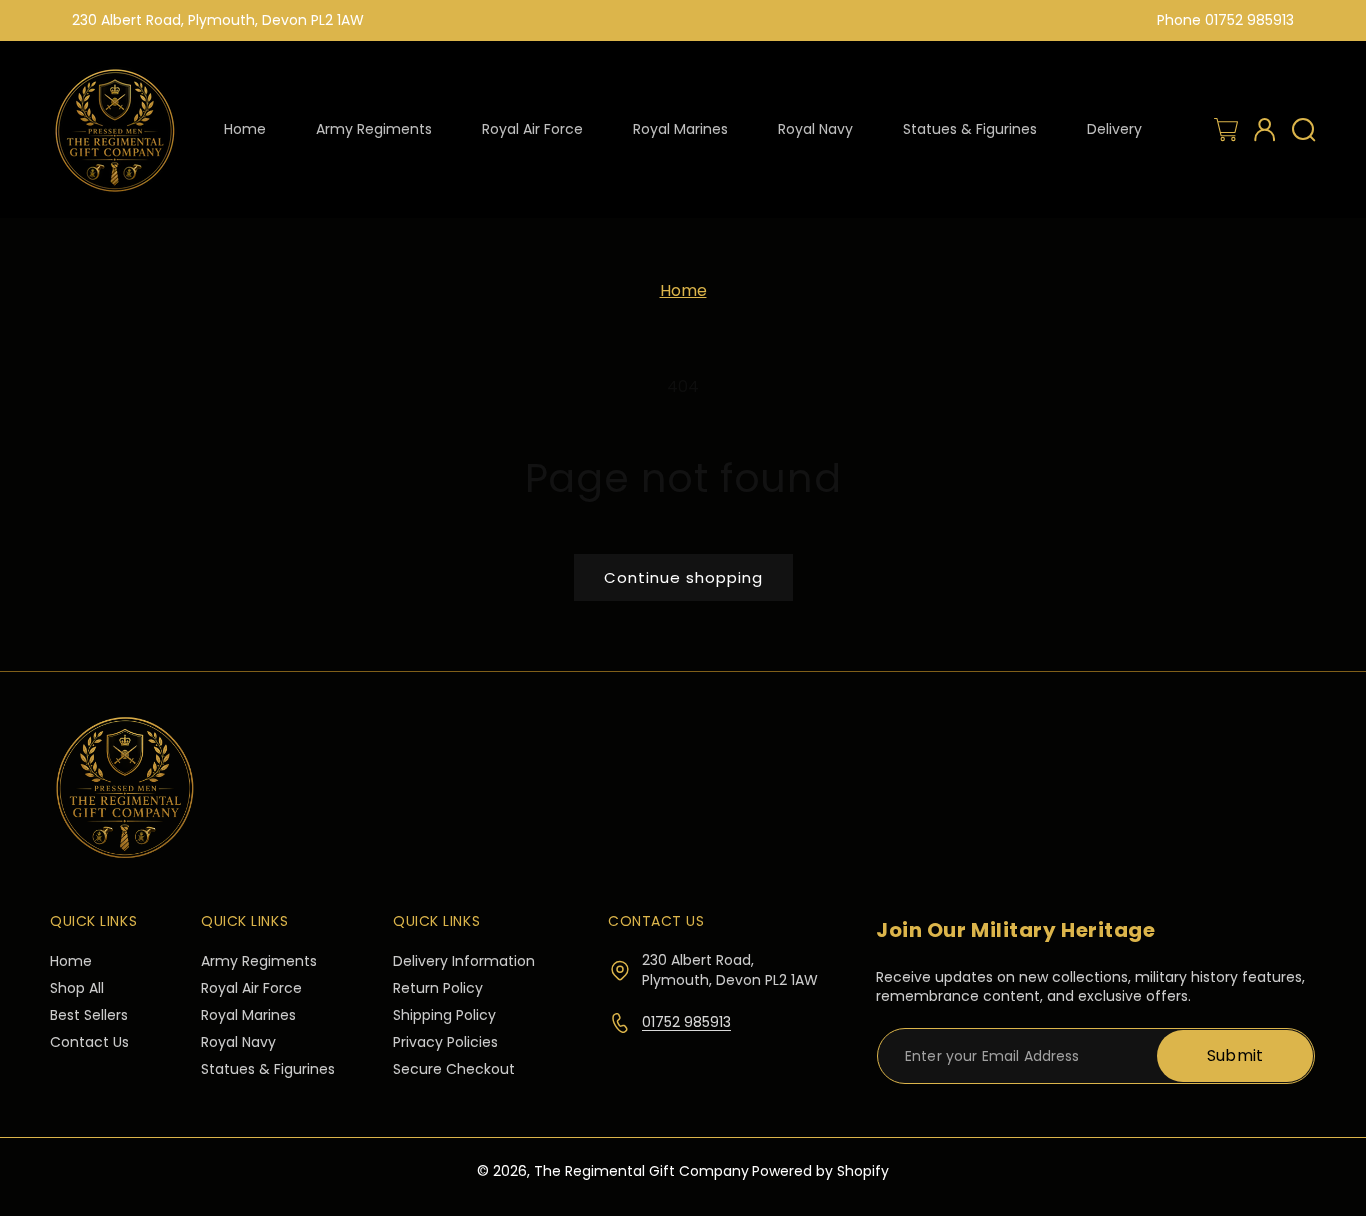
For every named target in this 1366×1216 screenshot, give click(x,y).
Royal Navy (238, 1043)
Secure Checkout (454, 1070)
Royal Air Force (251, 989)
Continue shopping (683, 577)
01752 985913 (686, 1022)
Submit (1235, 1055)
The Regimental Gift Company (641, 1171)
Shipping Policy (444, 1016)
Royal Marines (248, 1016)
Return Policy (438, 989)
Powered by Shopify (820, 1171)
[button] (1226, 130)
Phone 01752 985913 (1225, 20)
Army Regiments (259, 962)
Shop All (77, 989)
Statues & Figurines (268, 1070)
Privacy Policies (445, 1043)
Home (683, 290)
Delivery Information (464, 962)
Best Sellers (89, 1016)
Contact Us (89, 1043)
